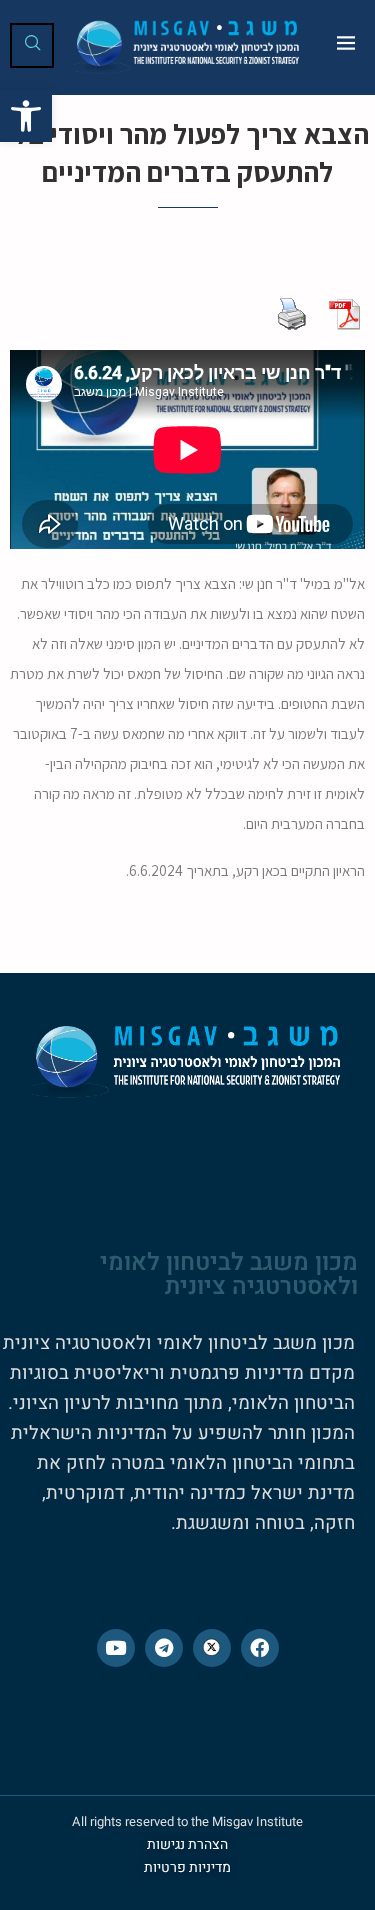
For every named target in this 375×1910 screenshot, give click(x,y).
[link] (26, 116)
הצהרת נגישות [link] (187, 1844)
